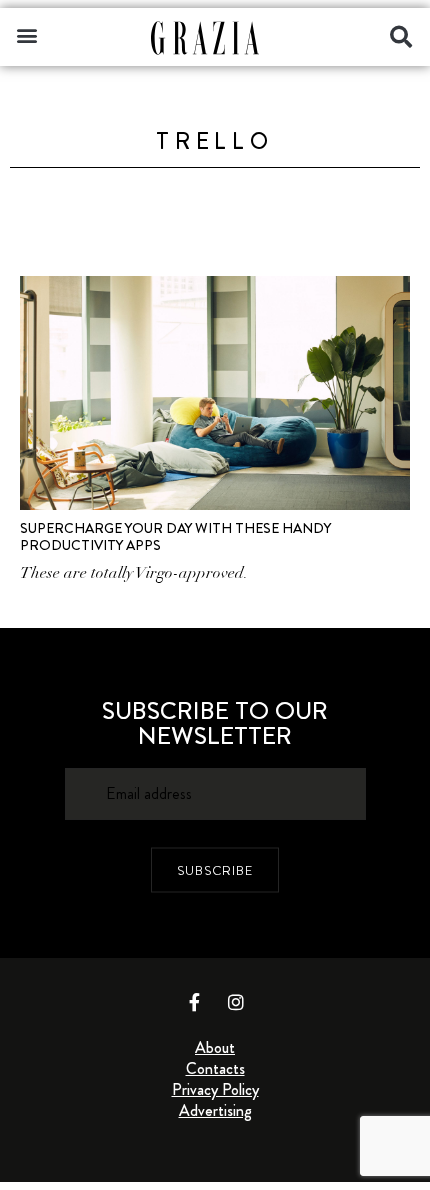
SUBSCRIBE (215, 869)
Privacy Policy (215, 1089)
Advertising (215, 1110)
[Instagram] (236, 1002)
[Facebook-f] (195, 1002)
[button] (26, 34)
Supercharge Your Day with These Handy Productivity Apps (175, 536)
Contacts (215, 1068)
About (215, 1047)
